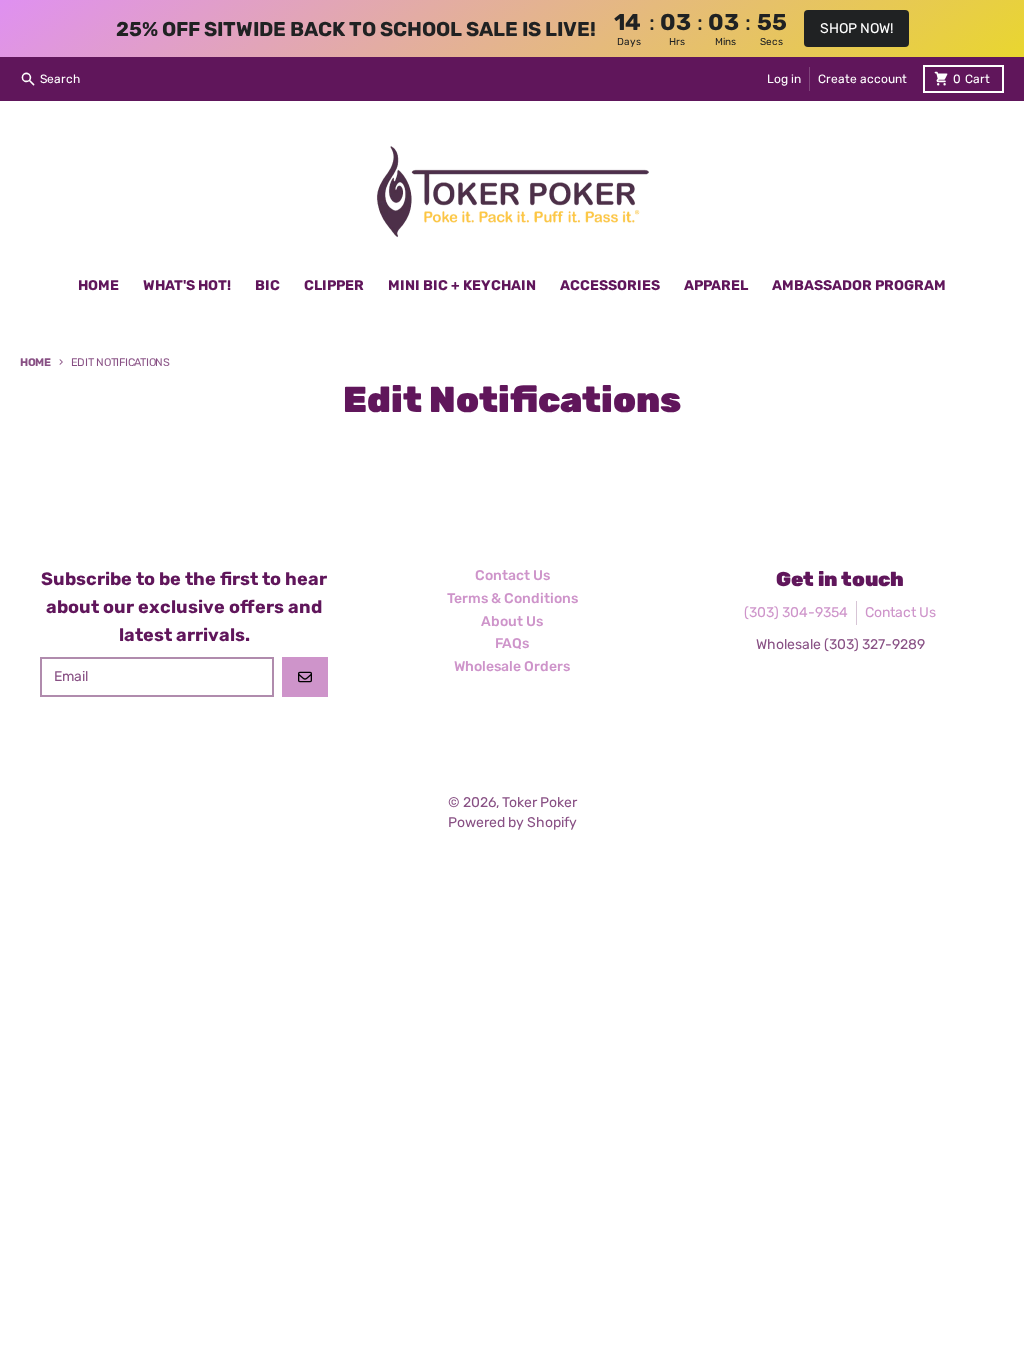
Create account (862, 79)
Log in (784, 79)
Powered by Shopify (512, 822)
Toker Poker (539, 802)
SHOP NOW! (856, 28)
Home (35, 362)
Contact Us (900, 612)
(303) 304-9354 (796, 612)
